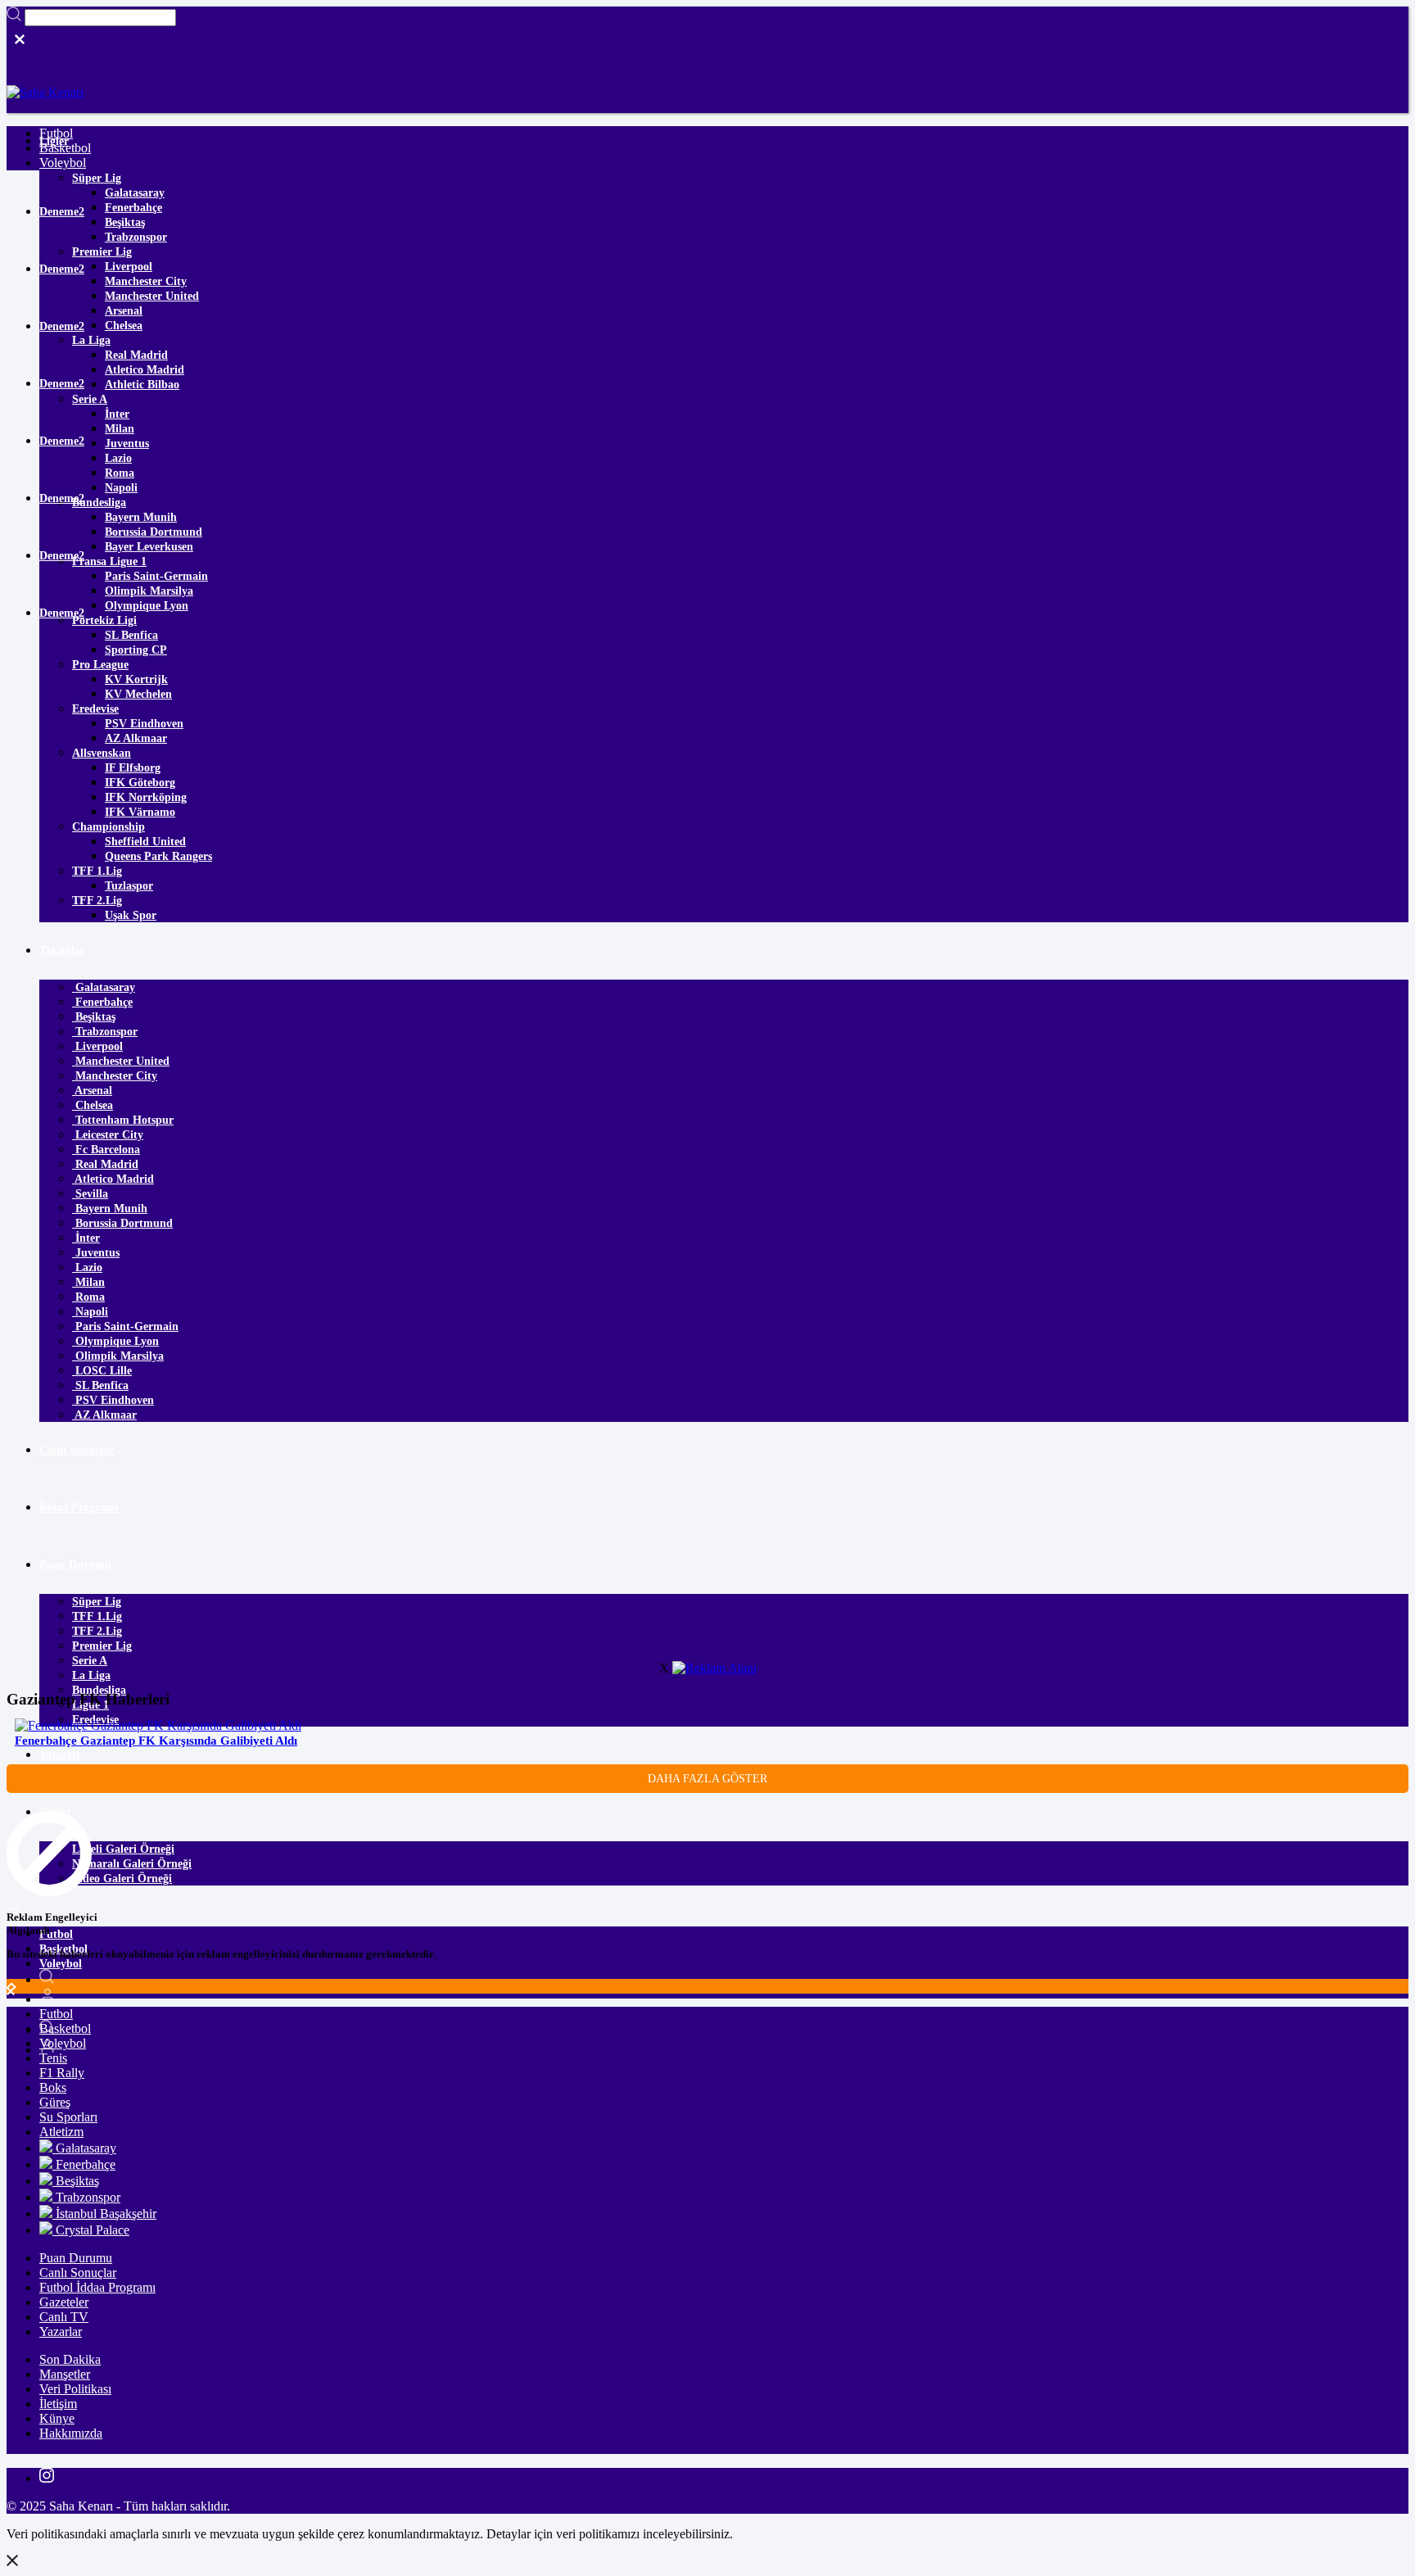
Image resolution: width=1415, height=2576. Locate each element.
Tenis (53, 2058)
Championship (108, 827)
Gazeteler (64, 2302)
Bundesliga (99, 503)
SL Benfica (131, 635)
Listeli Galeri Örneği (123, 1849)
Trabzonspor (136, 237)
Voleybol (61, 1964)
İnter (117, 414)
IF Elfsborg (133, 768)
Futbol (56, 1934)
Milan (120, 429)
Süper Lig (97, 178)
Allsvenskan (102, 753)
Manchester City (146, 281)
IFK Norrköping (146, 797)
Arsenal (124, 311)
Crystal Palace (91, 2230)
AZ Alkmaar (136, 738)
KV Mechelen (138, 694)
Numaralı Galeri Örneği (132, 1864)
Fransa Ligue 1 (109, 561)
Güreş (55, 2102)
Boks (53, 2087)
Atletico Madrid (145, 370)
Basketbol (65, 148)
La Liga (91, 340)
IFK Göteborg (140, 783)
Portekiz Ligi (104, 620)
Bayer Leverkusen (149, 547)
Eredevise (95, 709)
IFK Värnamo (140, 812)
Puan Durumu (75, 1565)
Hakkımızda (71, 2433)
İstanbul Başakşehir (104, 2214)
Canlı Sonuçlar (77, 1450)
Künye (57, 2418)
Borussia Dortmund (154, 532)
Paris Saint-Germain (156, 576)
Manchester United (152, 296)
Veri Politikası (75, 2389)
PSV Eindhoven (144, 724)
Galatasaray (135, 193)
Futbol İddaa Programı (97, 2287)
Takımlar (62, 951)
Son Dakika (70, 2359)
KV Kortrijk (136, 679)
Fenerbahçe (133, 208)
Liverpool (129, 267)
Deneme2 (62, 212)
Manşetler (65, 2374)
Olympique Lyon (147, 606)
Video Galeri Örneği (122, 1879)
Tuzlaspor (129, 886)
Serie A (90, 399)
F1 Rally (62, 2073)
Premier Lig (102, 252)
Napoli (121, 488)
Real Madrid (136, 355)
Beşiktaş (125, 222)
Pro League (100, 665)
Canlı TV (64, 2317)
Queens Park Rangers (158, 856)
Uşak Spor (131, 915)
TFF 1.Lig (97, 871)
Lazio (118, 458)
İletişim (58, 2404)
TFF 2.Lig (97, 901)
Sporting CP (136, 650)
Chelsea (124, 326)
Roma (120, 473)
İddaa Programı (79, 1508)
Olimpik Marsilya (149, 591)
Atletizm (61, 2132)
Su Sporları (68, 2117)
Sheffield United (145, 842)
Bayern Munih (141, 517)
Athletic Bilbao (142, 385)
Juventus (127, 444)
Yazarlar (60, 1755)
